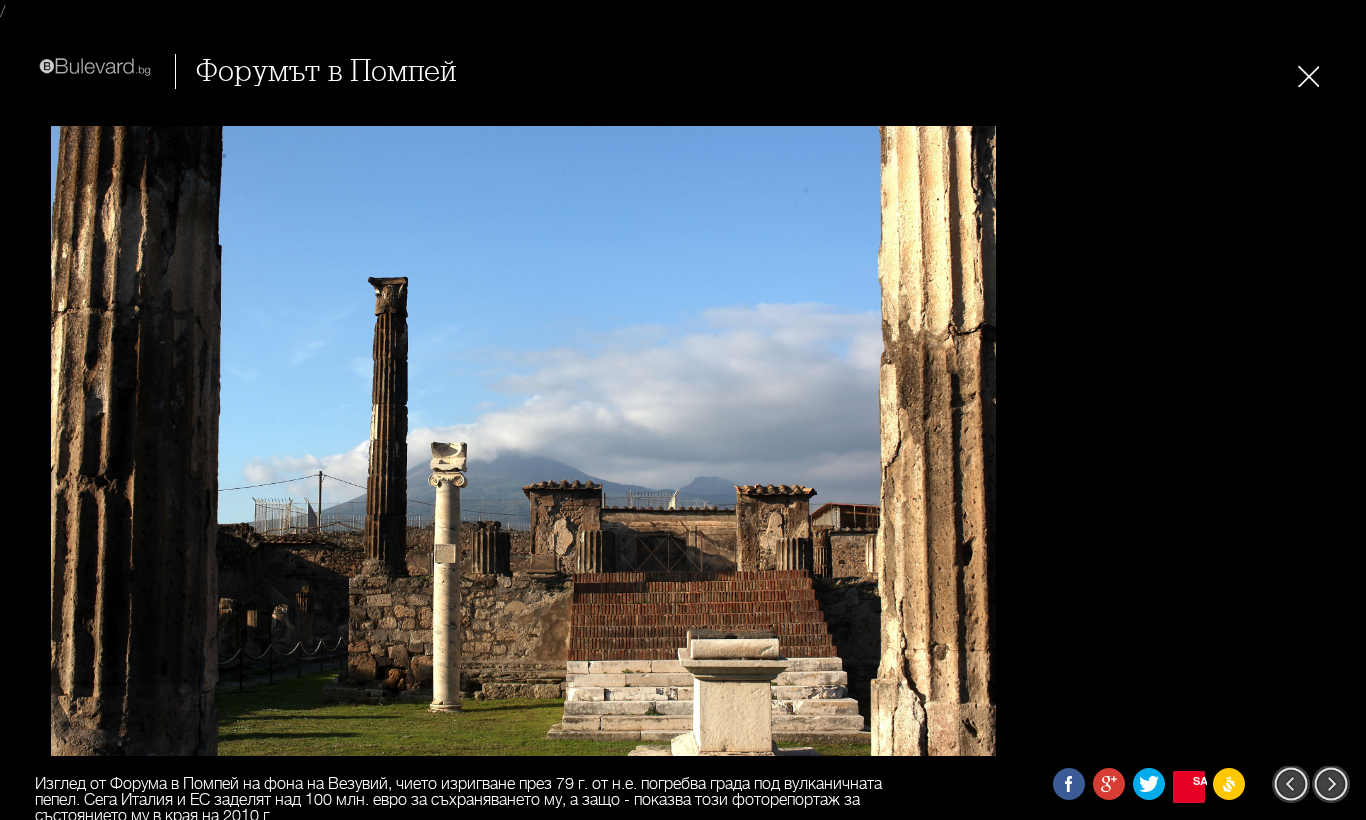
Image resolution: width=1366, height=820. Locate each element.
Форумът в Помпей (326, 71)
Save (1199, 780)
